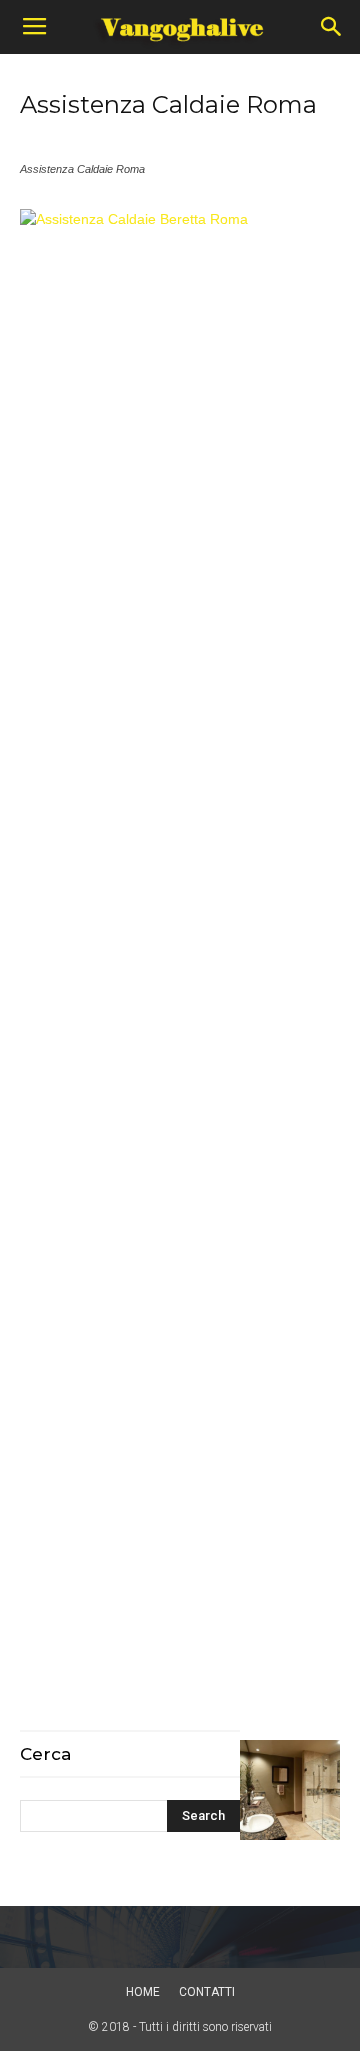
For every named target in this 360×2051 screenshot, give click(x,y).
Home (143, 1992)
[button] (332, 27)
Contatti (207, 1992)
